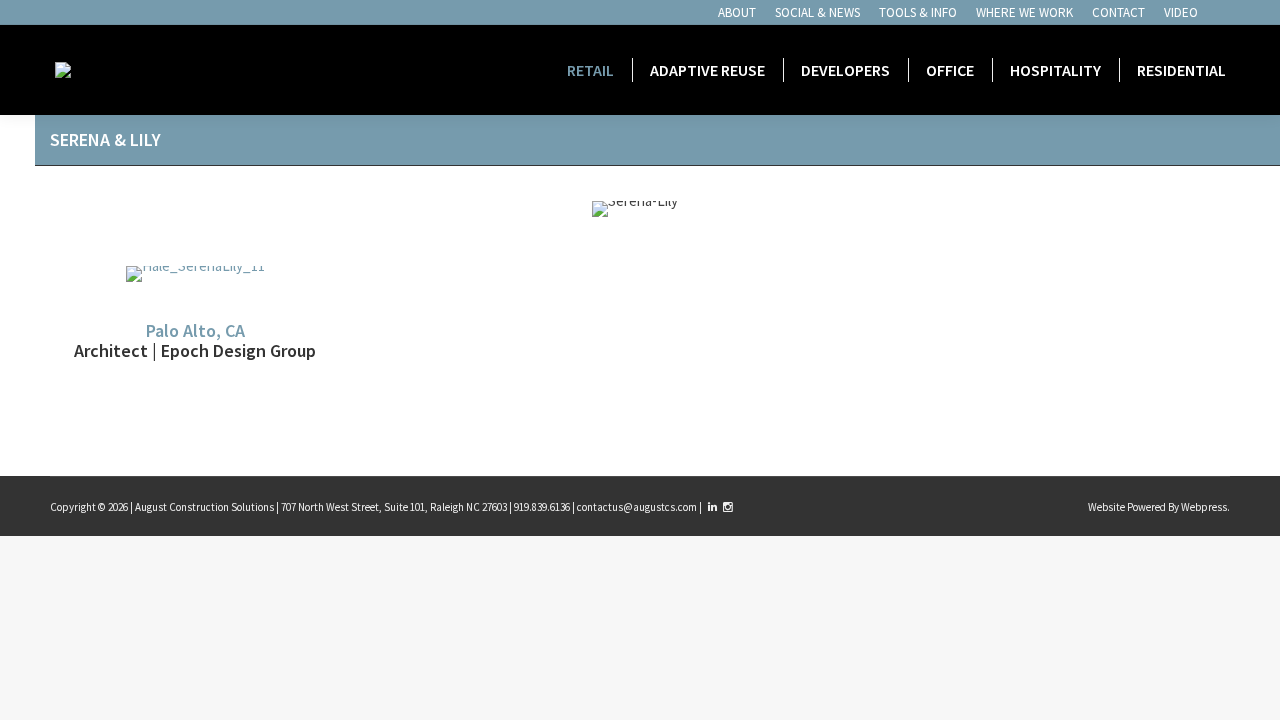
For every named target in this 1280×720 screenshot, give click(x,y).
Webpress (1204, 507)
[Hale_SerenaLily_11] (195, 274)
